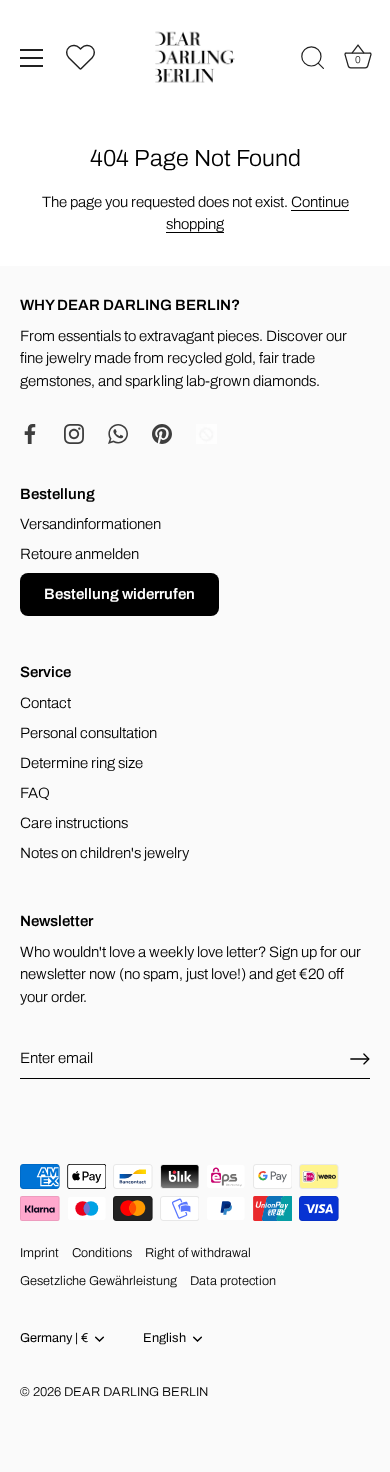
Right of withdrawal (198, 1253)
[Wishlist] (80, 56)
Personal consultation (88, 733)
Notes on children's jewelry (104, 853)
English (164, 1338)
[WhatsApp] (118, 433)
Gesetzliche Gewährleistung (98, 1281)
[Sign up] (360, 1059)
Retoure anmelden (79, 554)
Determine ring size (81, 763)
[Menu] (32, 58)
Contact (45, 703)
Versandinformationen (90, 524)
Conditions (102, 1253)
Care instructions (74, 823)
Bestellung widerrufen (119, 594)
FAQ (35, 793)
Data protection (233, 1281)
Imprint (39, 1253)
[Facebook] (30, 433)
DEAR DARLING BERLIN (136, 1392)
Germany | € (54, 1338)
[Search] (313, 61)
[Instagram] (74, 433)
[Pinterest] (162, 433)
